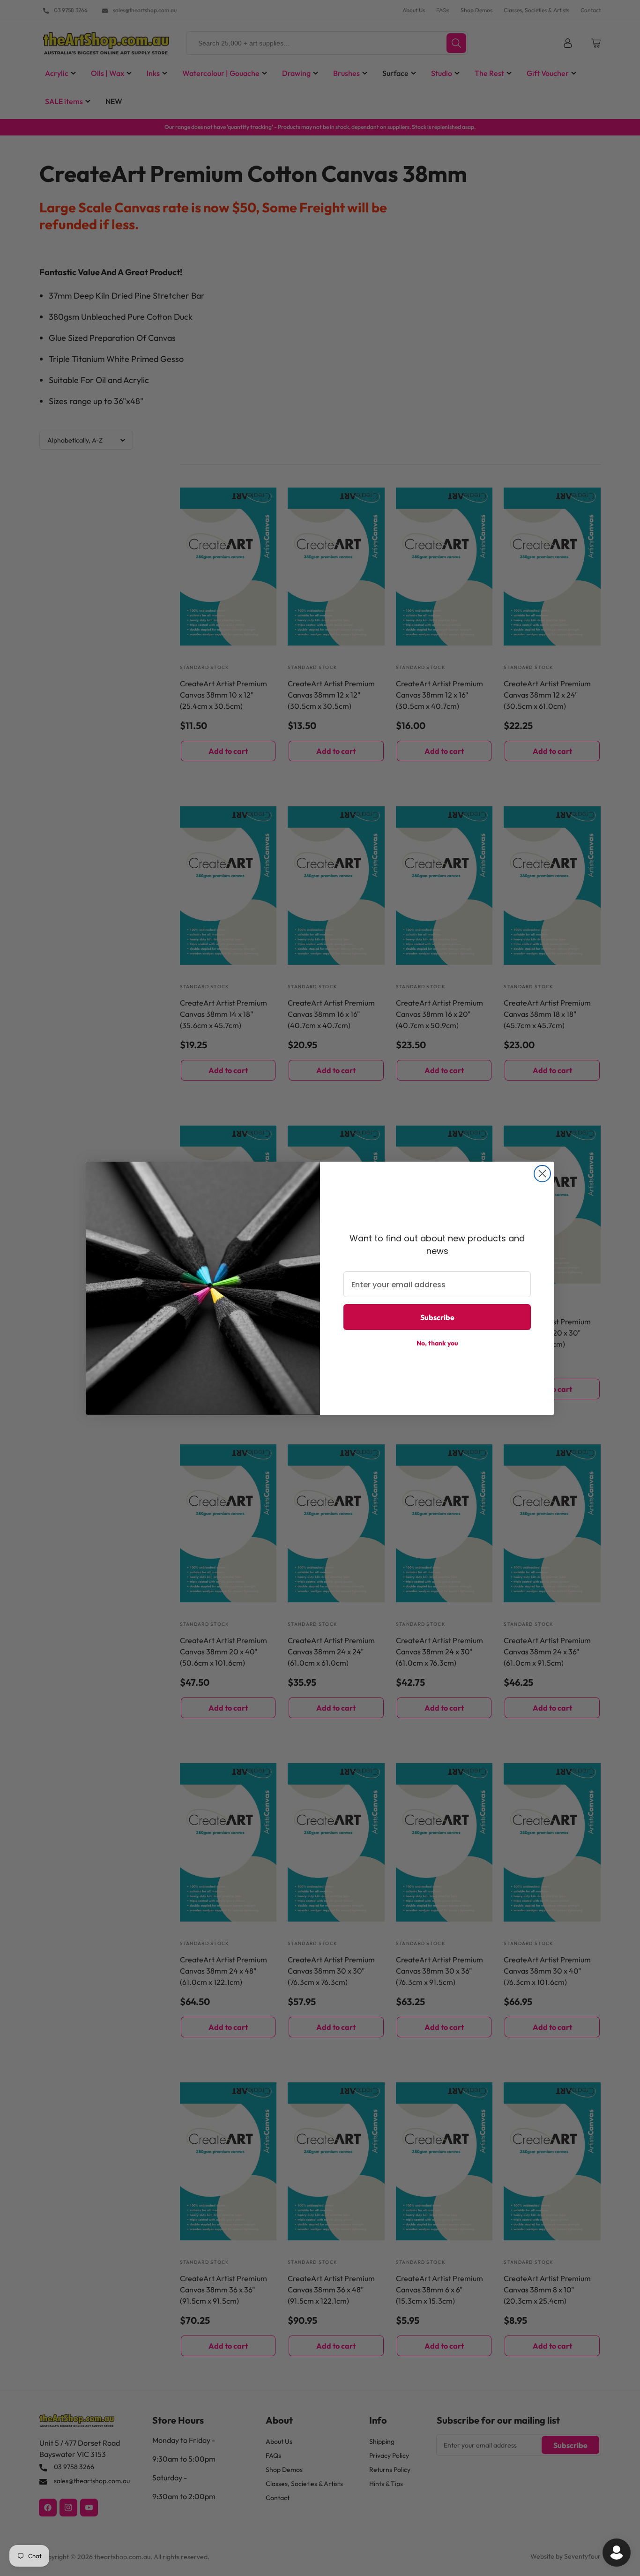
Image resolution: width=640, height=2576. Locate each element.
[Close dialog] (542, 1174)
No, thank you (437, 1343)
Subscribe (437, 1317)
